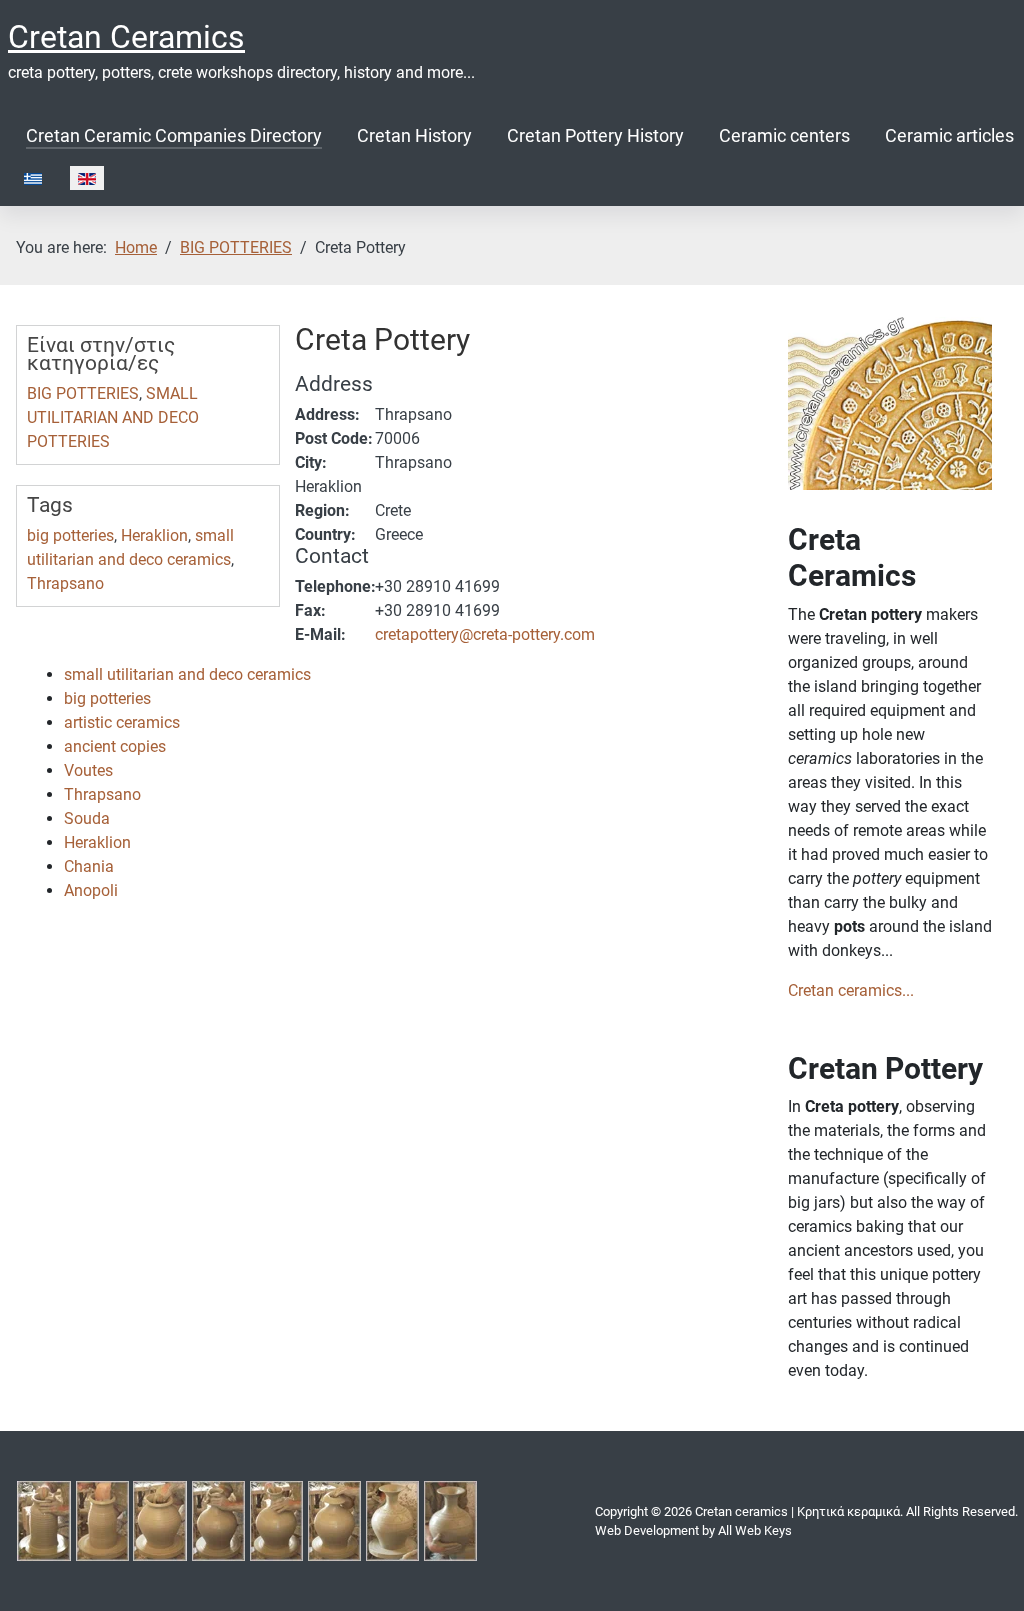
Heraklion (154, 535)
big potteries (70, 535)
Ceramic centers (784, 136)
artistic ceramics (122, 722)
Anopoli (91, 890)
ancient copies (115, 746)
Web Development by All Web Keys (693, 1530)
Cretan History (414, 136)
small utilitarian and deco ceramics (187, 674)
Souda (87, 818)
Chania (89, 866)
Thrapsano (65, 583)
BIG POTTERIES (83, 393)
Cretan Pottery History (595, 136)
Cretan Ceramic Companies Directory (174, 136)
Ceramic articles (949, 136)
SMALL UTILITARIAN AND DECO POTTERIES (113, 417)
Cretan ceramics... (851, 990)
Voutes (88, 770)
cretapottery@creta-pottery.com (485, 634)
